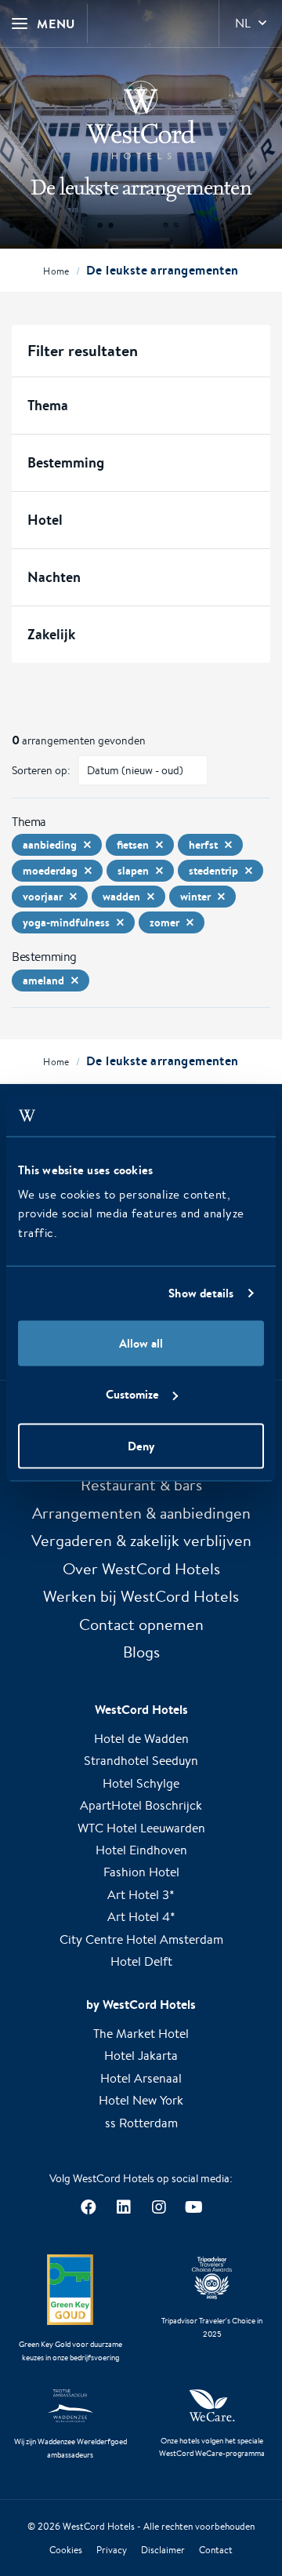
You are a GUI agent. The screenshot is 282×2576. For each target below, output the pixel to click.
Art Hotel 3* (141, 1895)
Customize (132, 1394)
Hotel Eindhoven (141, 1850)
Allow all (141, 1343)
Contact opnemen (141, 1624)
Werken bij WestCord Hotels (141, 1596)
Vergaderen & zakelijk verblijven (141, 1540)
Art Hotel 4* (141, 1917)
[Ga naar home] (141, 120)
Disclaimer (163, 2550)
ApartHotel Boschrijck (141, 1805)
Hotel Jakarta (141, 2056)
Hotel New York (141, 2100)
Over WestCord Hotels (141, 1568)
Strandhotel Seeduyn (141, 1761)
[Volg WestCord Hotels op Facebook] (88, 2207)
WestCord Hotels (99, 2526)
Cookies (66, 2550)
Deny (141, 1445)
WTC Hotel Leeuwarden (141, 1828)
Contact (216, 2550)
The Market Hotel (141, 2034)
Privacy (112, 2550)
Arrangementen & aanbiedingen (141, 1513)
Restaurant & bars (141, 1484)
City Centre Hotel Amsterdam (141, 1939)
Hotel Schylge (141, 1783)
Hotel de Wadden (141, 1739)
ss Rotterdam (141, 2123)
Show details (201, 1293)
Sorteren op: (41, 770)
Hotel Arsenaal (141, 2078)
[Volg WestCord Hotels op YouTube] (194, 2207)
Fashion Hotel (141, 1872)
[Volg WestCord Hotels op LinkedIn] (123, 2207)
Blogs (141, 1652)
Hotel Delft (141, 1961)
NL (243, 23)
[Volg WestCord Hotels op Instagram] (159, 2207)
